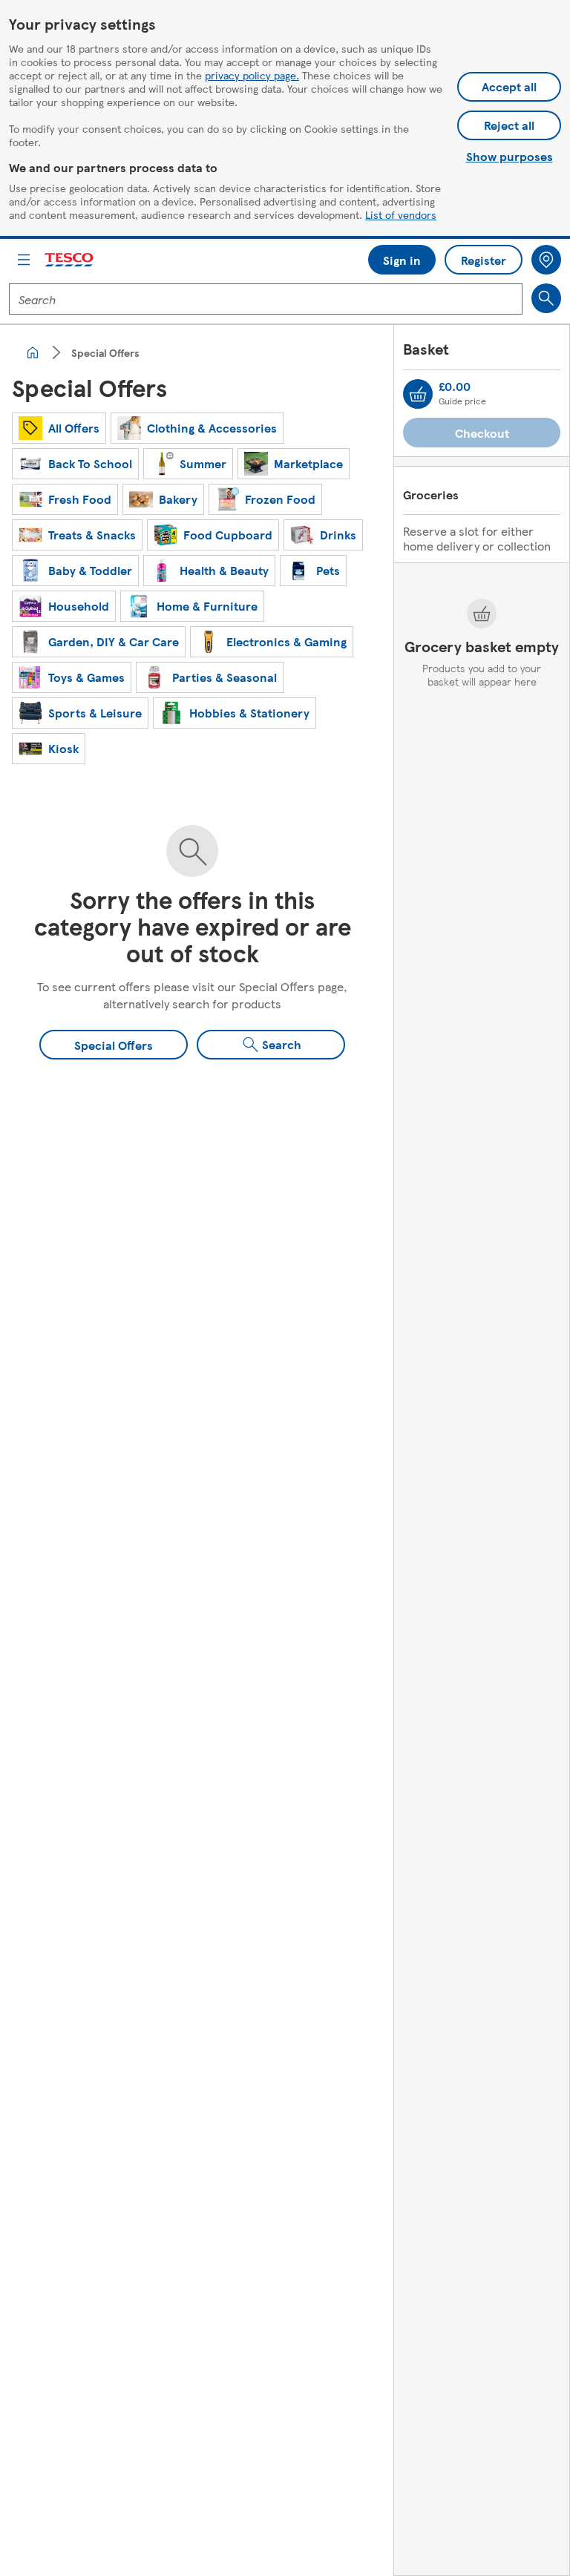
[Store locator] (546, 260)
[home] (33, 352)
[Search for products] (546, 298)
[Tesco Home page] (70, 260)
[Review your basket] (418, 394)
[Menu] (24, 260)
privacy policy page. (252, 75)
